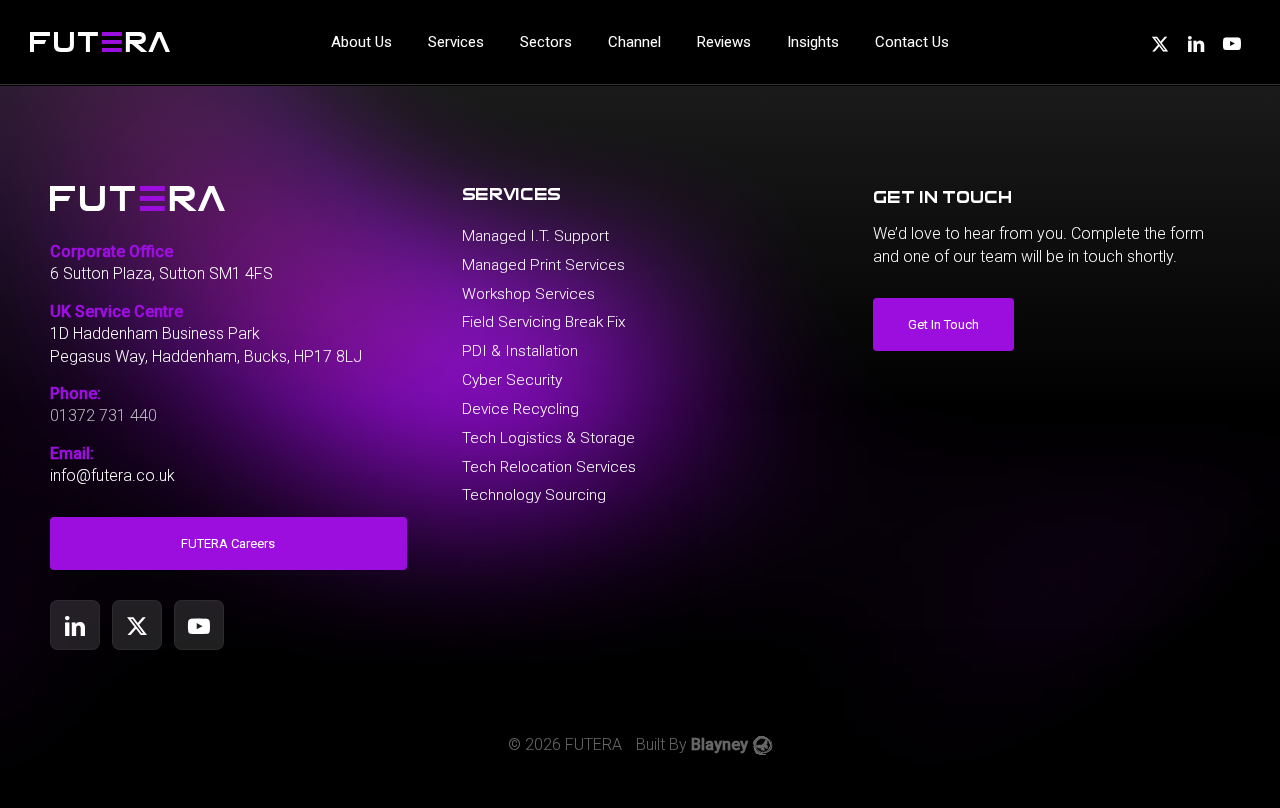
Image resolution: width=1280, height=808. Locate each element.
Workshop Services (528, 294)
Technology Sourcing (534, 495)
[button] (228, 543)
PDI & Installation (520, 351)
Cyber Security (512, 380)
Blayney (719, 744)
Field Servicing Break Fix (544, 322)
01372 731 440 (103, 415)
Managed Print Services (543, 265)
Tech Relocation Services (549, 467)
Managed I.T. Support (535, 236)
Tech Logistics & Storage (548, 438)
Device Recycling (520, 409)
